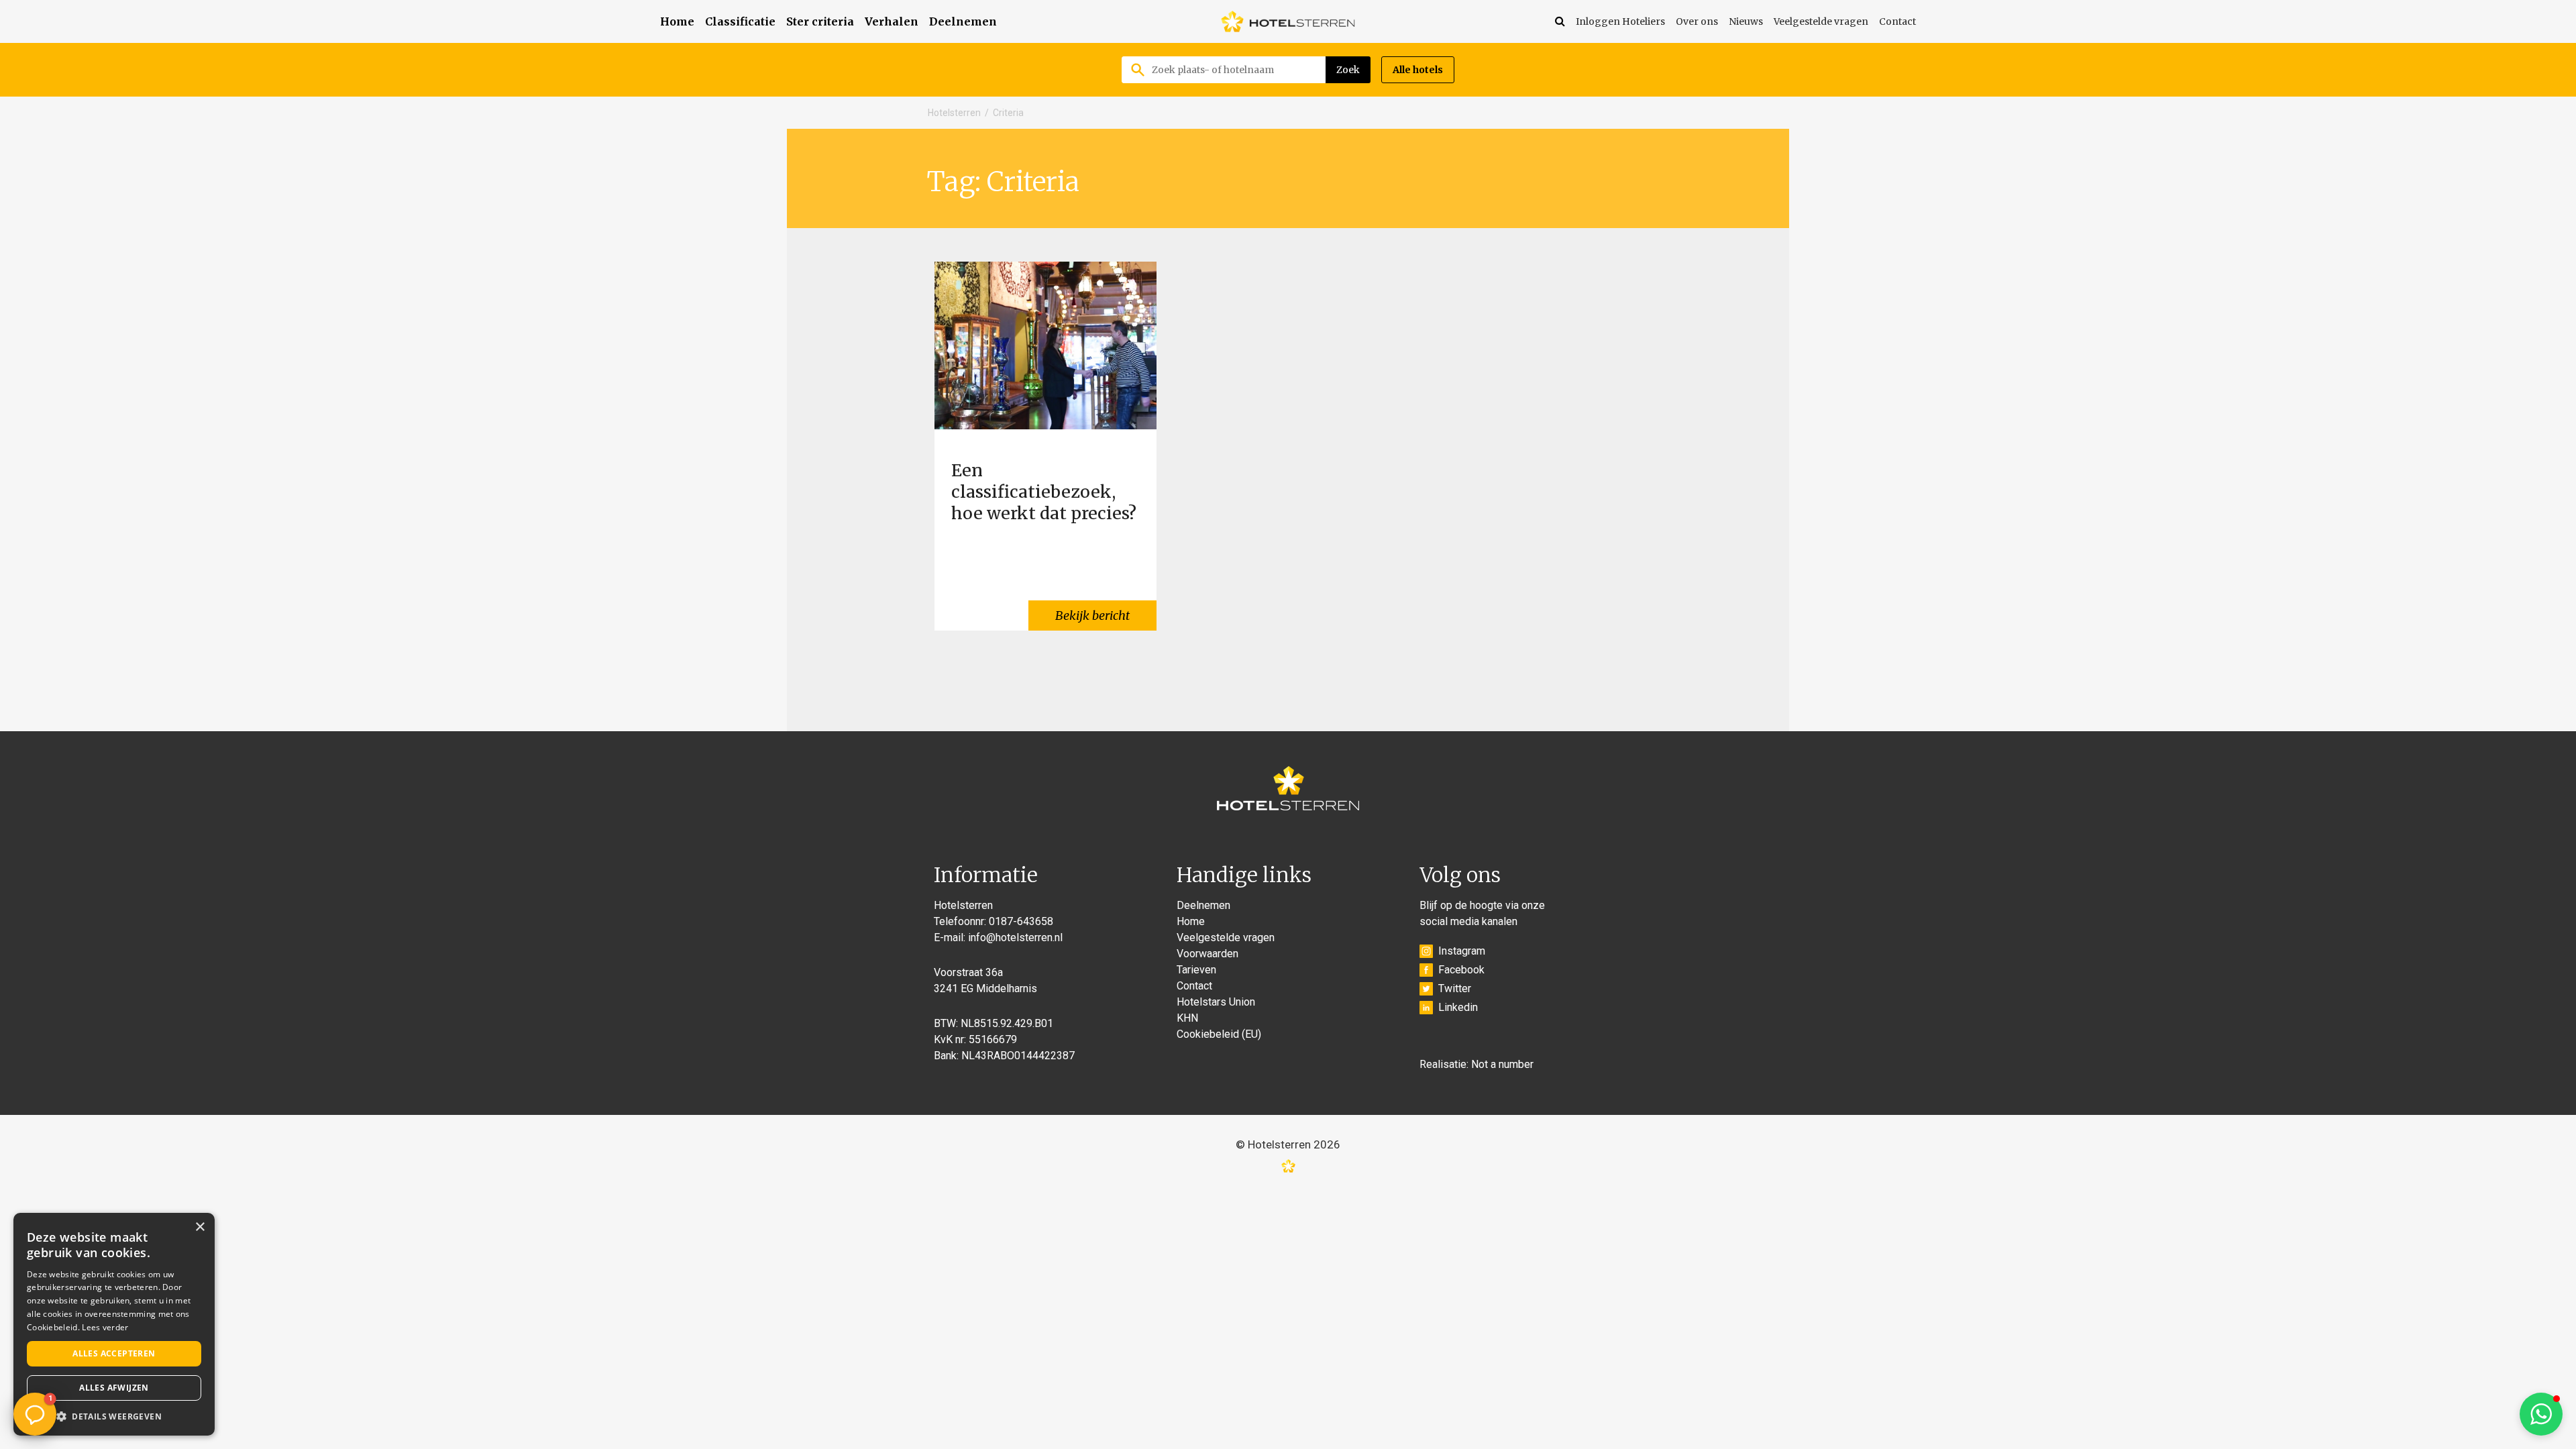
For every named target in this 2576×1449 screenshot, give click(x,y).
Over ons (1697, 21)
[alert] (114, 1324)
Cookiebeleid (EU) (1219, 1034)
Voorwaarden (1207, 954)
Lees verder (105, 1327)
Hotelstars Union (1216, 1002)
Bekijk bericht (1092, 615)
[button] (2541, 1414)
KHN (1187, 1018)
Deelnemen (963, 21)
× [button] (200, 1227)
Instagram (1462, 951)
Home (677, 21)
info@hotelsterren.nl (1015, 937)
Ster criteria (820, 21)
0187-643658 (1021, 921)
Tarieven (1196, 970)
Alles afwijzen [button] (114, 1388)
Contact (1897, 21)
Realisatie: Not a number (1477, 1064)
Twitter (1455, 988)
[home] (1288, 21)
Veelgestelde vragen (1821, 21)
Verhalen (892, 21)
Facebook (1461, 970)
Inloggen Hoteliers (1620, 21)
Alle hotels (1418, 70)
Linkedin (1458, 1007)
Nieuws (1746, 21)
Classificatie (740, 21)
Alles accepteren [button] (114, 1353)
